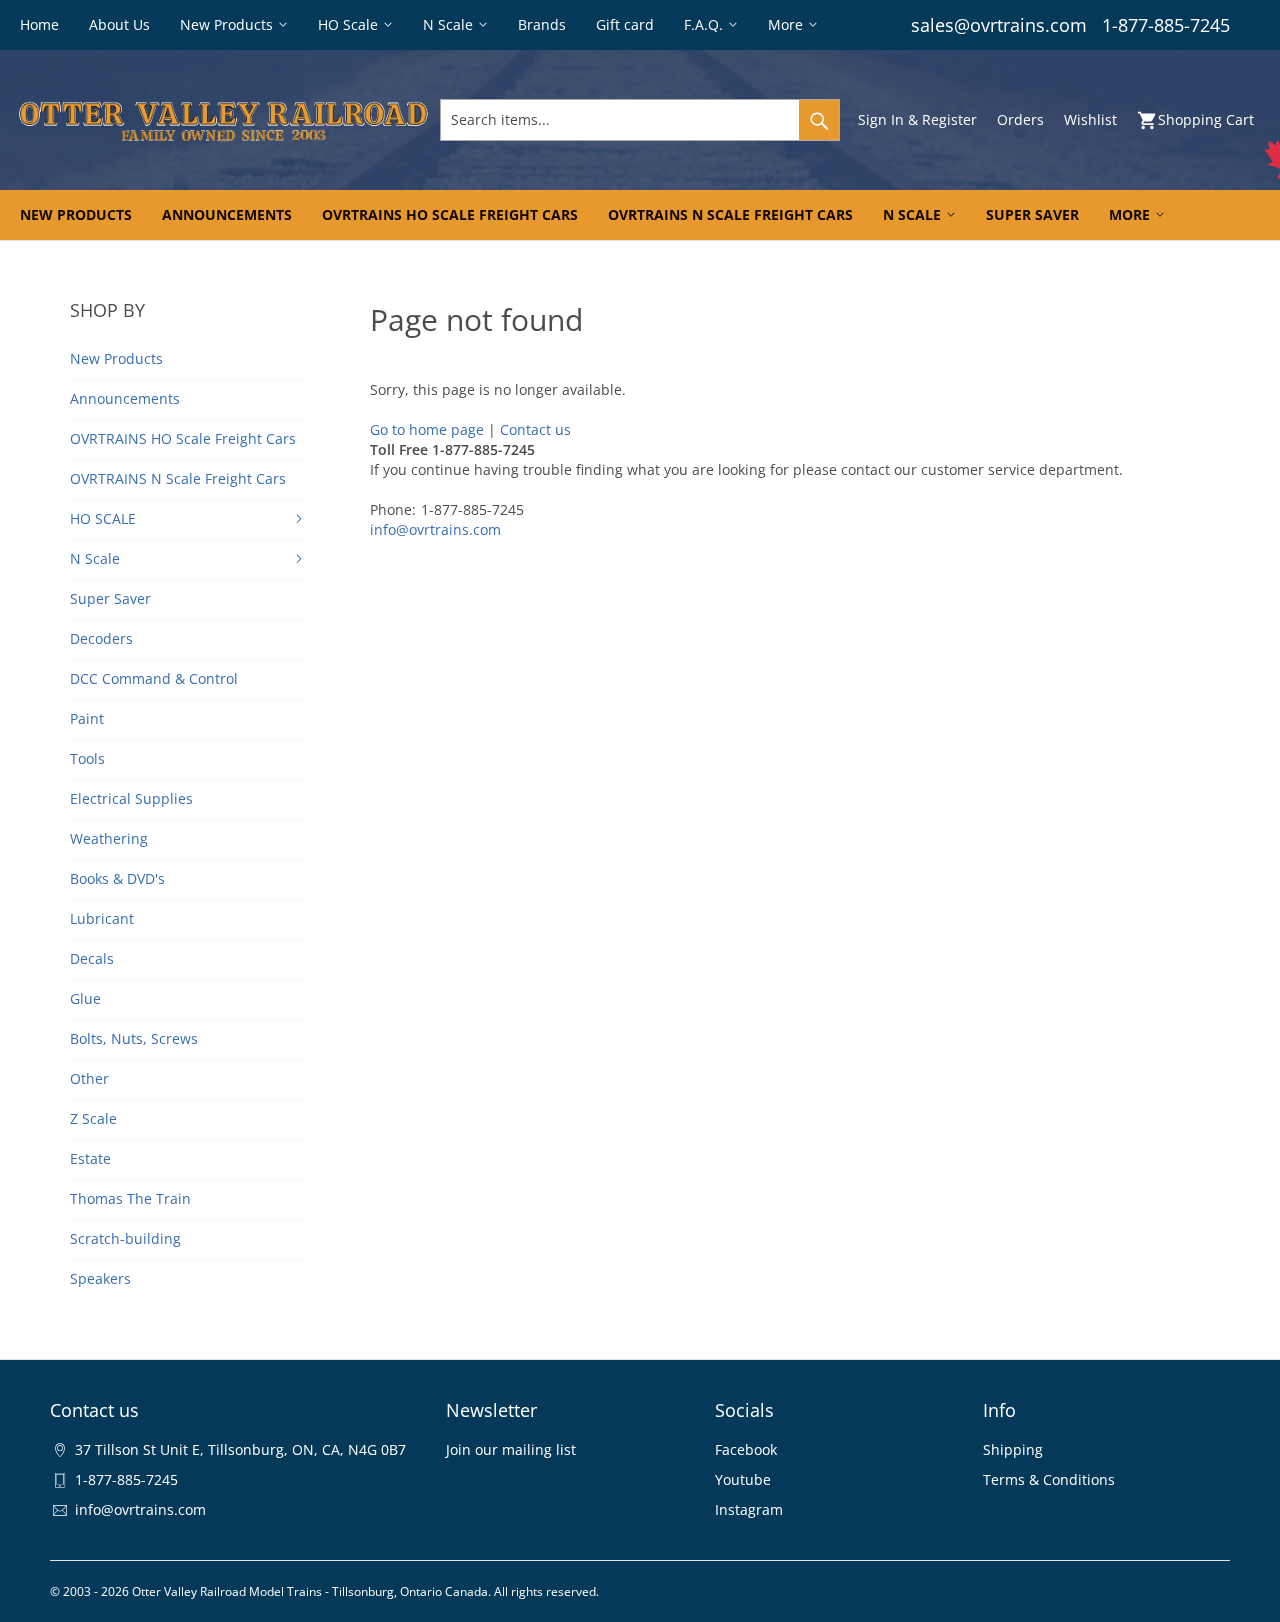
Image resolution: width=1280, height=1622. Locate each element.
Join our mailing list (511, 1449)
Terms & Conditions (1049, 1479)
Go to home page (427, 429)
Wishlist (1090, 119)
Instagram (749, 1509)
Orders (1020, 119)
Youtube (743, 1479)
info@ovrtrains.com (435, 529)
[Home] (223, 120)
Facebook (746, 1449)
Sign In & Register (917, 119)
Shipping (1013, 1449)
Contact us (535, 429)
